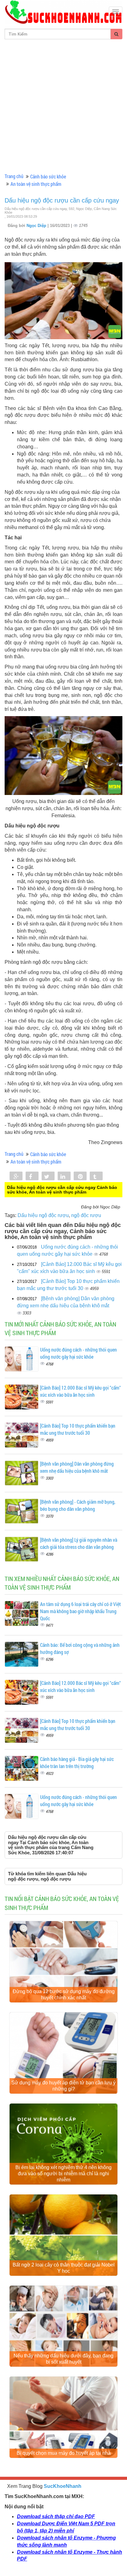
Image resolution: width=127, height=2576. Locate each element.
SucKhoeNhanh (63, 2486)
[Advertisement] (63, 106)
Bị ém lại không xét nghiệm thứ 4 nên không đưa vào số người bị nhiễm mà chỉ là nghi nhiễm (63, 2174)
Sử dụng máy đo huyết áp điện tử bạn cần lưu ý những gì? (63, 2086)
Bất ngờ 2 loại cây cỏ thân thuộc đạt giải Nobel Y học (64, 2268)
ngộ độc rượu (86, 1215)
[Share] (16, 1177)
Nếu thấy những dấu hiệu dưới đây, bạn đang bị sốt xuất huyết (63, 2359)
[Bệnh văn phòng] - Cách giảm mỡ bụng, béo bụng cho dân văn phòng (78, 1505)
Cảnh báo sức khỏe (48, 176)
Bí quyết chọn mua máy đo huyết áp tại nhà (64, 2453)
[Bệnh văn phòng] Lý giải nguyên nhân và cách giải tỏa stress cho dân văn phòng (79, 1543)
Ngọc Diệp (37, 226)
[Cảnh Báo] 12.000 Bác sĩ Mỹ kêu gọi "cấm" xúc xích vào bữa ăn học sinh (80, 1391)
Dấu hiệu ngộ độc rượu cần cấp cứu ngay (62, 200)
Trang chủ (14, 176)
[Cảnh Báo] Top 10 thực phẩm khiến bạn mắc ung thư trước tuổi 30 (78, 1429)
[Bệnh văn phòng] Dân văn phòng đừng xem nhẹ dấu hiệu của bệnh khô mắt (77, 1467)
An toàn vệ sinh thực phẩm (36, 184)
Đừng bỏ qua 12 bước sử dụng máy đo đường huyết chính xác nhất (64, 1995)
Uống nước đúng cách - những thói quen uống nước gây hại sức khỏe (78, 1353)
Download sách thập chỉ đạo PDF (56, 2516)
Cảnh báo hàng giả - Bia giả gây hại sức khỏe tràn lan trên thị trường (77, 1762)
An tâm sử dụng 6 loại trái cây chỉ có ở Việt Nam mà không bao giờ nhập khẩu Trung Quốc (80, 1611)
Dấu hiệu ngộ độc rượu (43, 1215)
